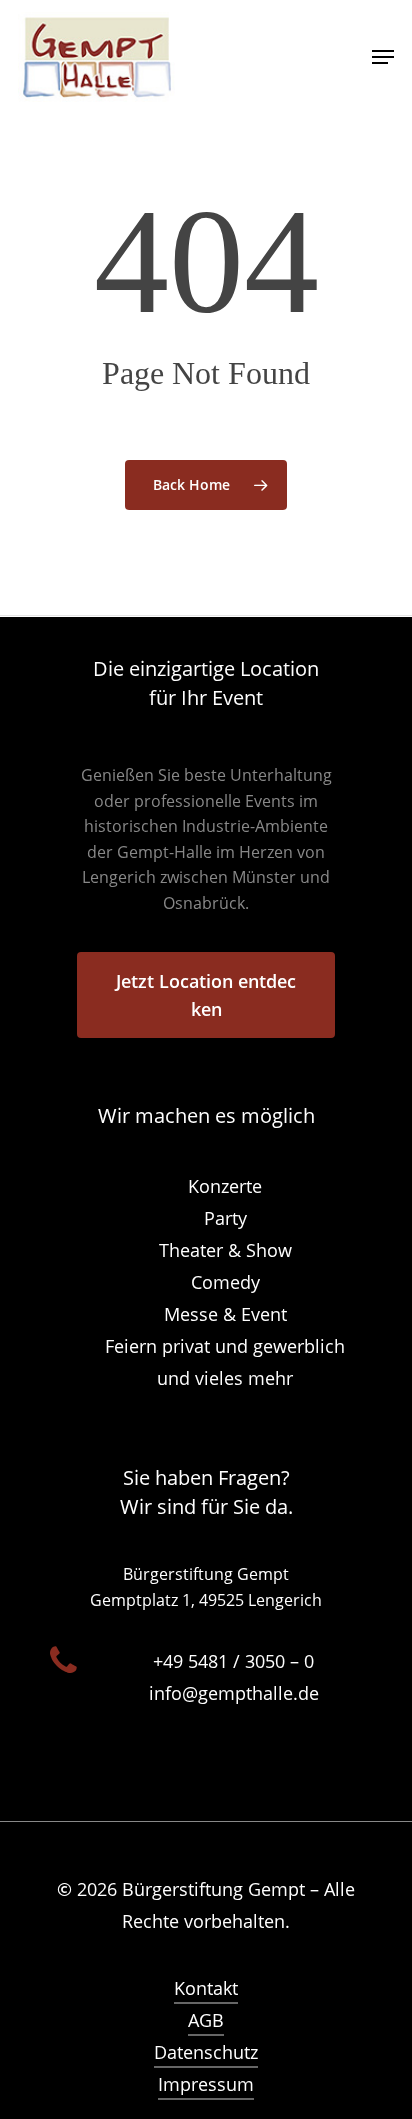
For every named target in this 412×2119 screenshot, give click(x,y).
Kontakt (206, 1988)
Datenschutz (206, 2052)
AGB (206, 2020)
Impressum (206, 2084)
